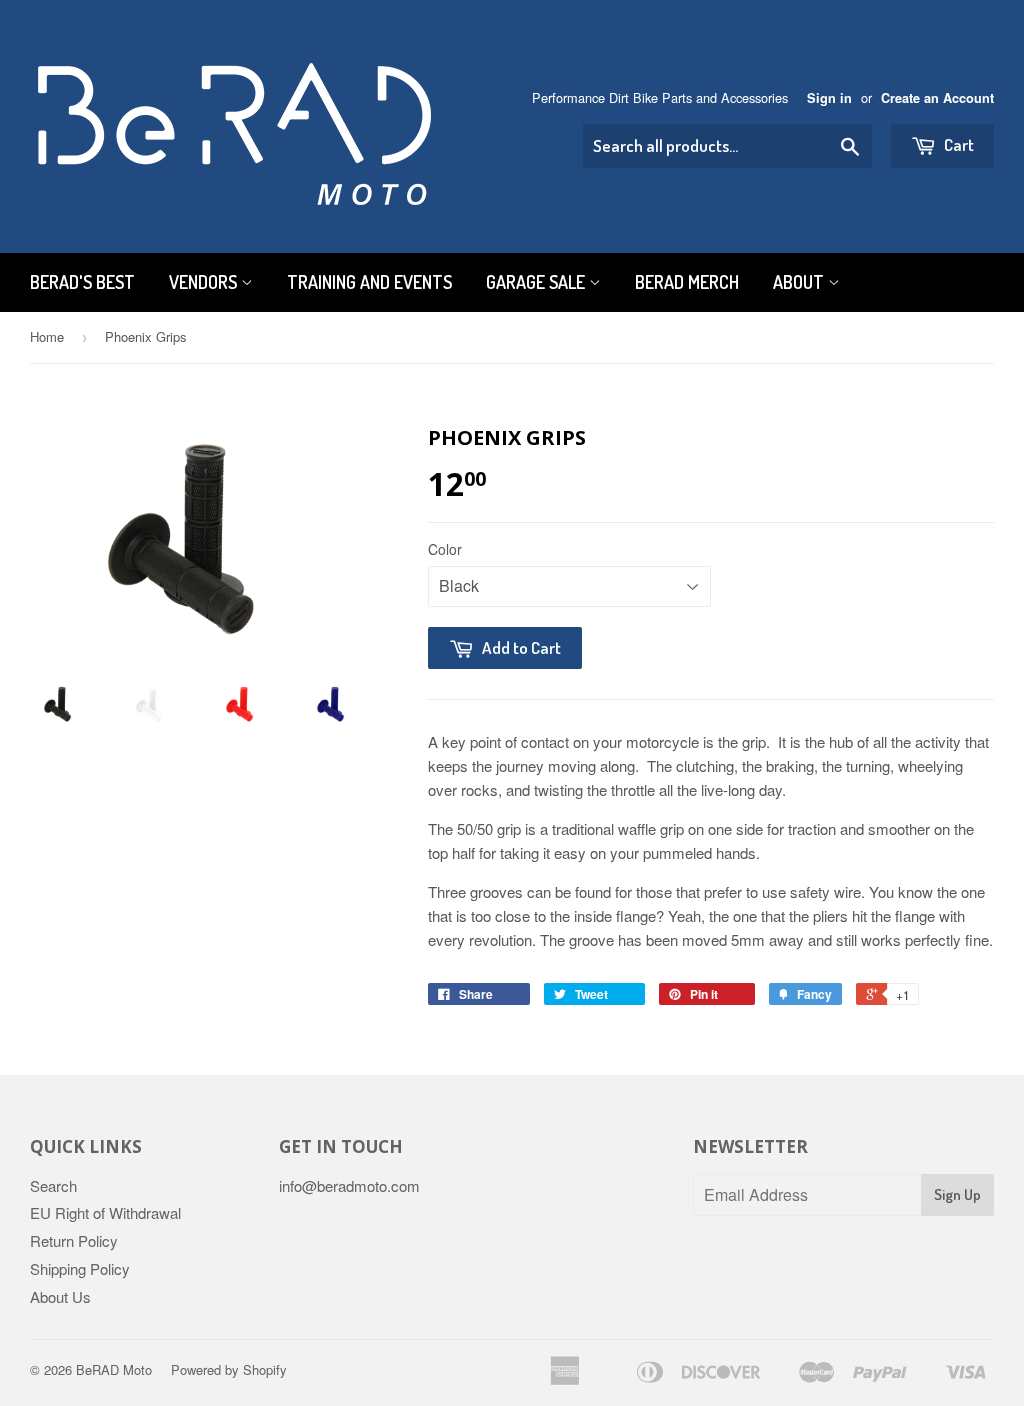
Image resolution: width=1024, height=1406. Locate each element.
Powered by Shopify (229, 1369)
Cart (957, 144)
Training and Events (369, 282)
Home (47, 336)
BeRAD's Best (82, 282)
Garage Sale (537, 282)
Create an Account (937, 98)
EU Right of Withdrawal (105, 1212)
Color (445, 549)
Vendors (205, 282)
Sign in (829, 98)
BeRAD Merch (687, 282)
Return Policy (74, 1240)
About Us (60, 1296)
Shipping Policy (80, 1268)
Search (53, 1185)
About (800, 282)
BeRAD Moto (114, 1369)
